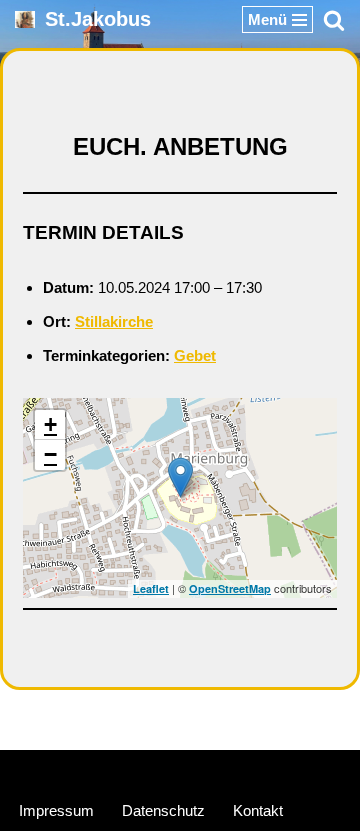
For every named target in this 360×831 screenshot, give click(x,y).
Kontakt (258, 810)
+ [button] (50, 424)
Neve (85, 769)
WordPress (255, 769)
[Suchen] (334, 20)
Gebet (195, 355)
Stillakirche (114, 321)
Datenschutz (163, 810)
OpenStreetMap (230, 588)
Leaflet (151, 588)
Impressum (56, 810)
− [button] (50, 454)
